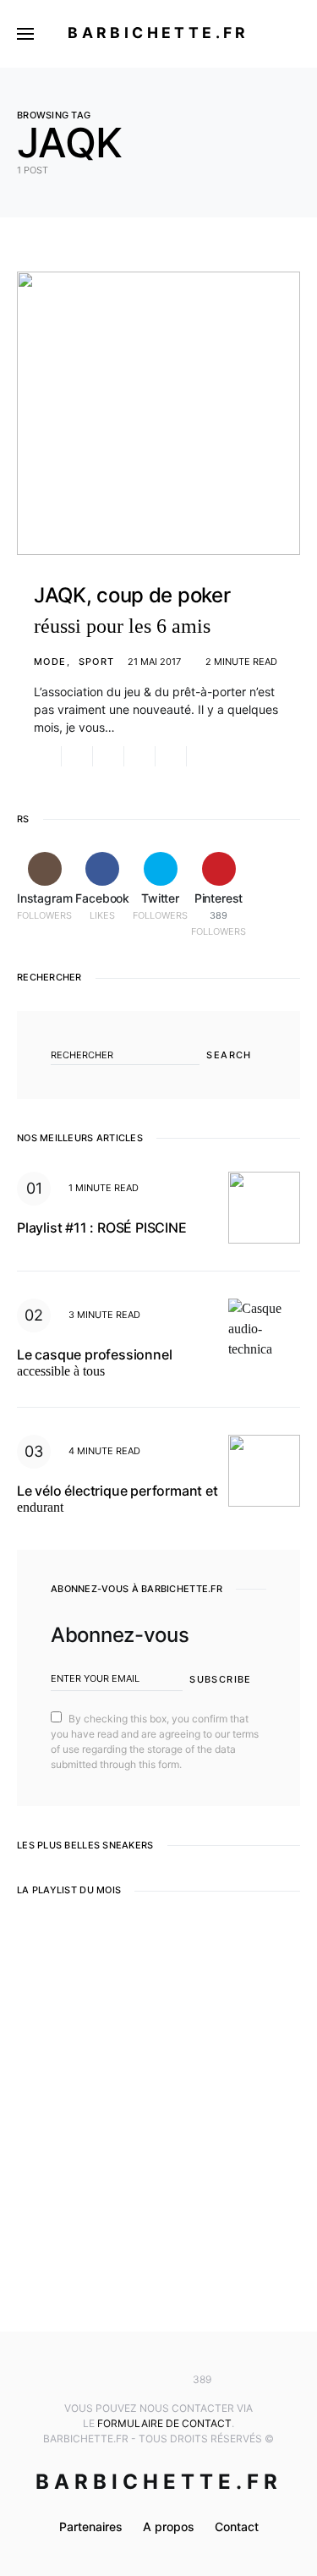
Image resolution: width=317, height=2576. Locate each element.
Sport (97, 662)
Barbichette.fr (158, 33)
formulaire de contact (164, 2423)
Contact (237, 2527)
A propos (169, 2527)
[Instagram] (108, 2380)
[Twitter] (159, 2380)
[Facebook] (134, 2380)
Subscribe (220, 1679)
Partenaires (91, 2527)
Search (229, 1055)
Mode (50, 662)
